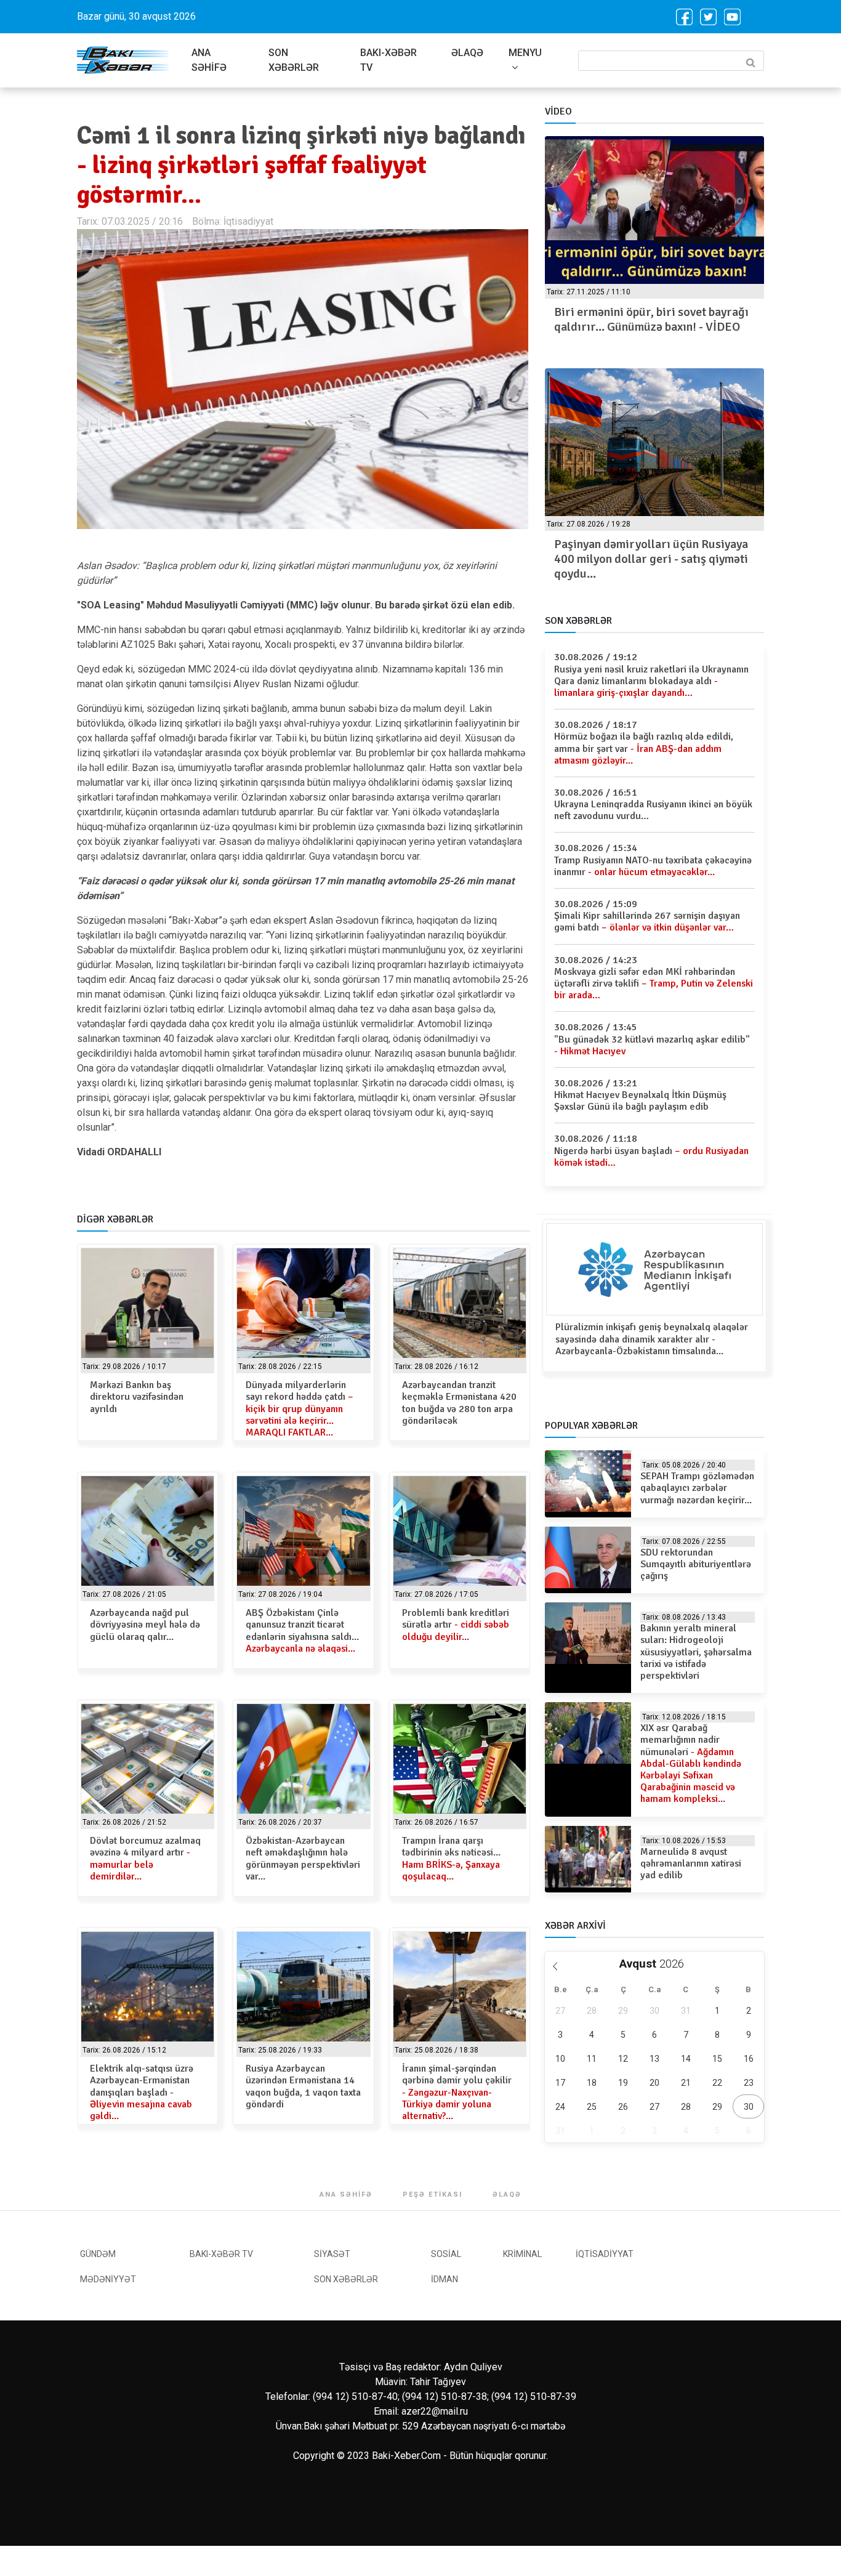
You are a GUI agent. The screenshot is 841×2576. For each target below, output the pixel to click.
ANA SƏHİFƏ (209, 60)
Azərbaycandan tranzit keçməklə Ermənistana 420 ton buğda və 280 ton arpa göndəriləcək (459, 1403)
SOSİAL (446, 2254)
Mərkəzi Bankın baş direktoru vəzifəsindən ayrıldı (137, 1397)
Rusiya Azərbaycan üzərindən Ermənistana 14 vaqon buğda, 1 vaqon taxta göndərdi (303, 2086)
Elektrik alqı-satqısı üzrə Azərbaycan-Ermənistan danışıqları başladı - (142, 2092)
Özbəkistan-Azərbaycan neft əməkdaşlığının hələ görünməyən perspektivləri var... (303, 1859)
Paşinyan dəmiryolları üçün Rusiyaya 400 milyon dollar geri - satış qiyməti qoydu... (651, 559)
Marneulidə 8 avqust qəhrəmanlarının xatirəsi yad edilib (691, 1863)
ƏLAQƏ (467, 53)
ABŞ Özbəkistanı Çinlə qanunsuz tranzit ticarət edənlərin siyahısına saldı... (302, 1631)
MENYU (525, 53)
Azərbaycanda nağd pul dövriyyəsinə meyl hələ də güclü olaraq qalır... (145, 1625)
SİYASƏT (332, 2254)
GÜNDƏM (98, 2254)
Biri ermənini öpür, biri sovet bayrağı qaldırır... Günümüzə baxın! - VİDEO (651, 319)
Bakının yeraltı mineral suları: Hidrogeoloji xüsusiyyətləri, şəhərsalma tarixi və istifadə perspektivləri (696, 1652)
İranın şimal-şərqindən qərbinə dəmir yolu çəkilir (457, 2092)
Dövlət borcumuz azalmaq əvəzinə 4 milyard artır (145, 1859)
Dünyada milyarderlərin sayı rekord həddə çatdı (300, 1409)
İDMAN (445, 2279)
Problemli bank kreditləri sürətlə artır (456, 1625)
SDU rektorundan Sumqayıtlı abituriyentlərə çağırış (696, 1564)
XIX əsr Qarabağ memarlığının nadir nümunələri (691, 1763)
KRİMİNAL (522, 2254)
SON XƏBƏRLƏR (294, 60)
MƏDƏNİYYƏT (108, 2279)
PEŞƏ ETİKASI (433, 2194)
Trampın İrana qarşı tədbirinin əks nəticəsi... (451, 1859)
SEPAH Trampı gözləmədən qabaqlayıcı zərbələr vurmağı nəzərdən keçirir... (697, 1488)
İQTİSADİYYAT (605, 2254)
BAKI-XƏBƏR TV (388, 60)
